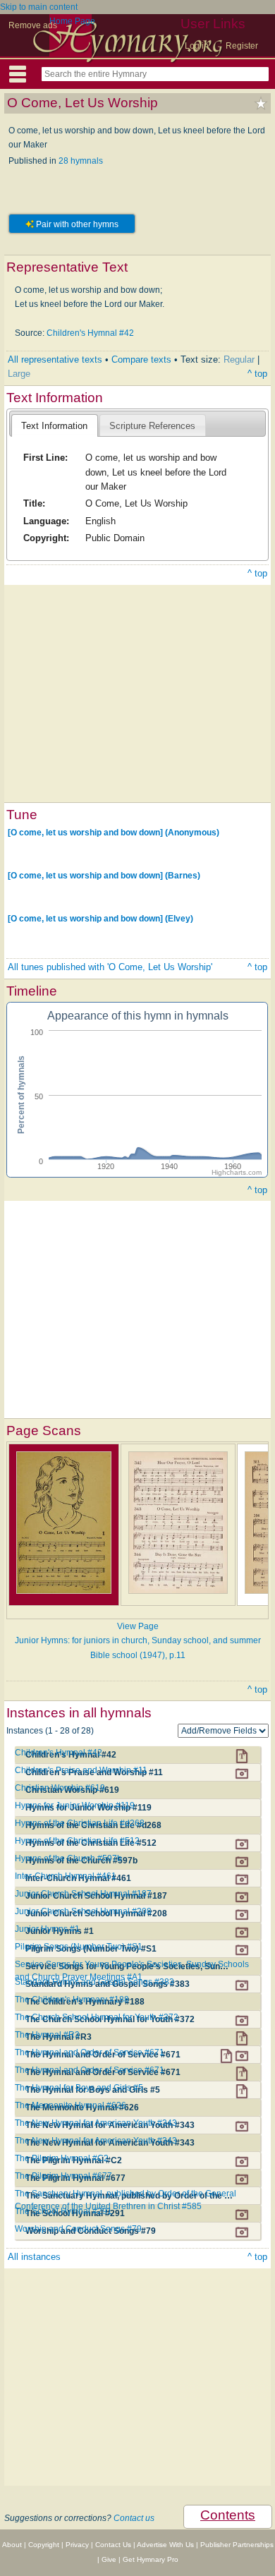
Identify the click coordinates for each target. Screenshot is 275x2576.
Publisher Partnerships (237, 2545)
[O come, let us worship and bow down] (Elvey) (100, 919)
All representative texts (55, 359)
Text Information (54, 426)
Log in (197, 46)
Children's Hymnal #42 (90, 333)
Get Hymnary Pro (151, 2559)
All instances (34, 2257)
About (12, 2545)
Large (19, 374)
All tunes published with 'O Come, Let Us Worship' (110, 967)
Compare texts (141, 359)
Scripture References (152, 426)
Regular (239, 359)
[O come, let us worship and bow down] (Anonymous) (114, 833)
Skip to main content (39, 7)
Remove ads (33, 25)
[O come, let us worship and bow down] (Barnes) (104, 876)
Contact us (134, 2518)
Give (109, 2559)
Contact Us (113, 2545)
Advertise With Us (165, 2545)
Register (242, 46)
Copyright (44, 2545)
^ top (257, 374)
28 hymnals (81, 161)
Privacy (77, 2545)
